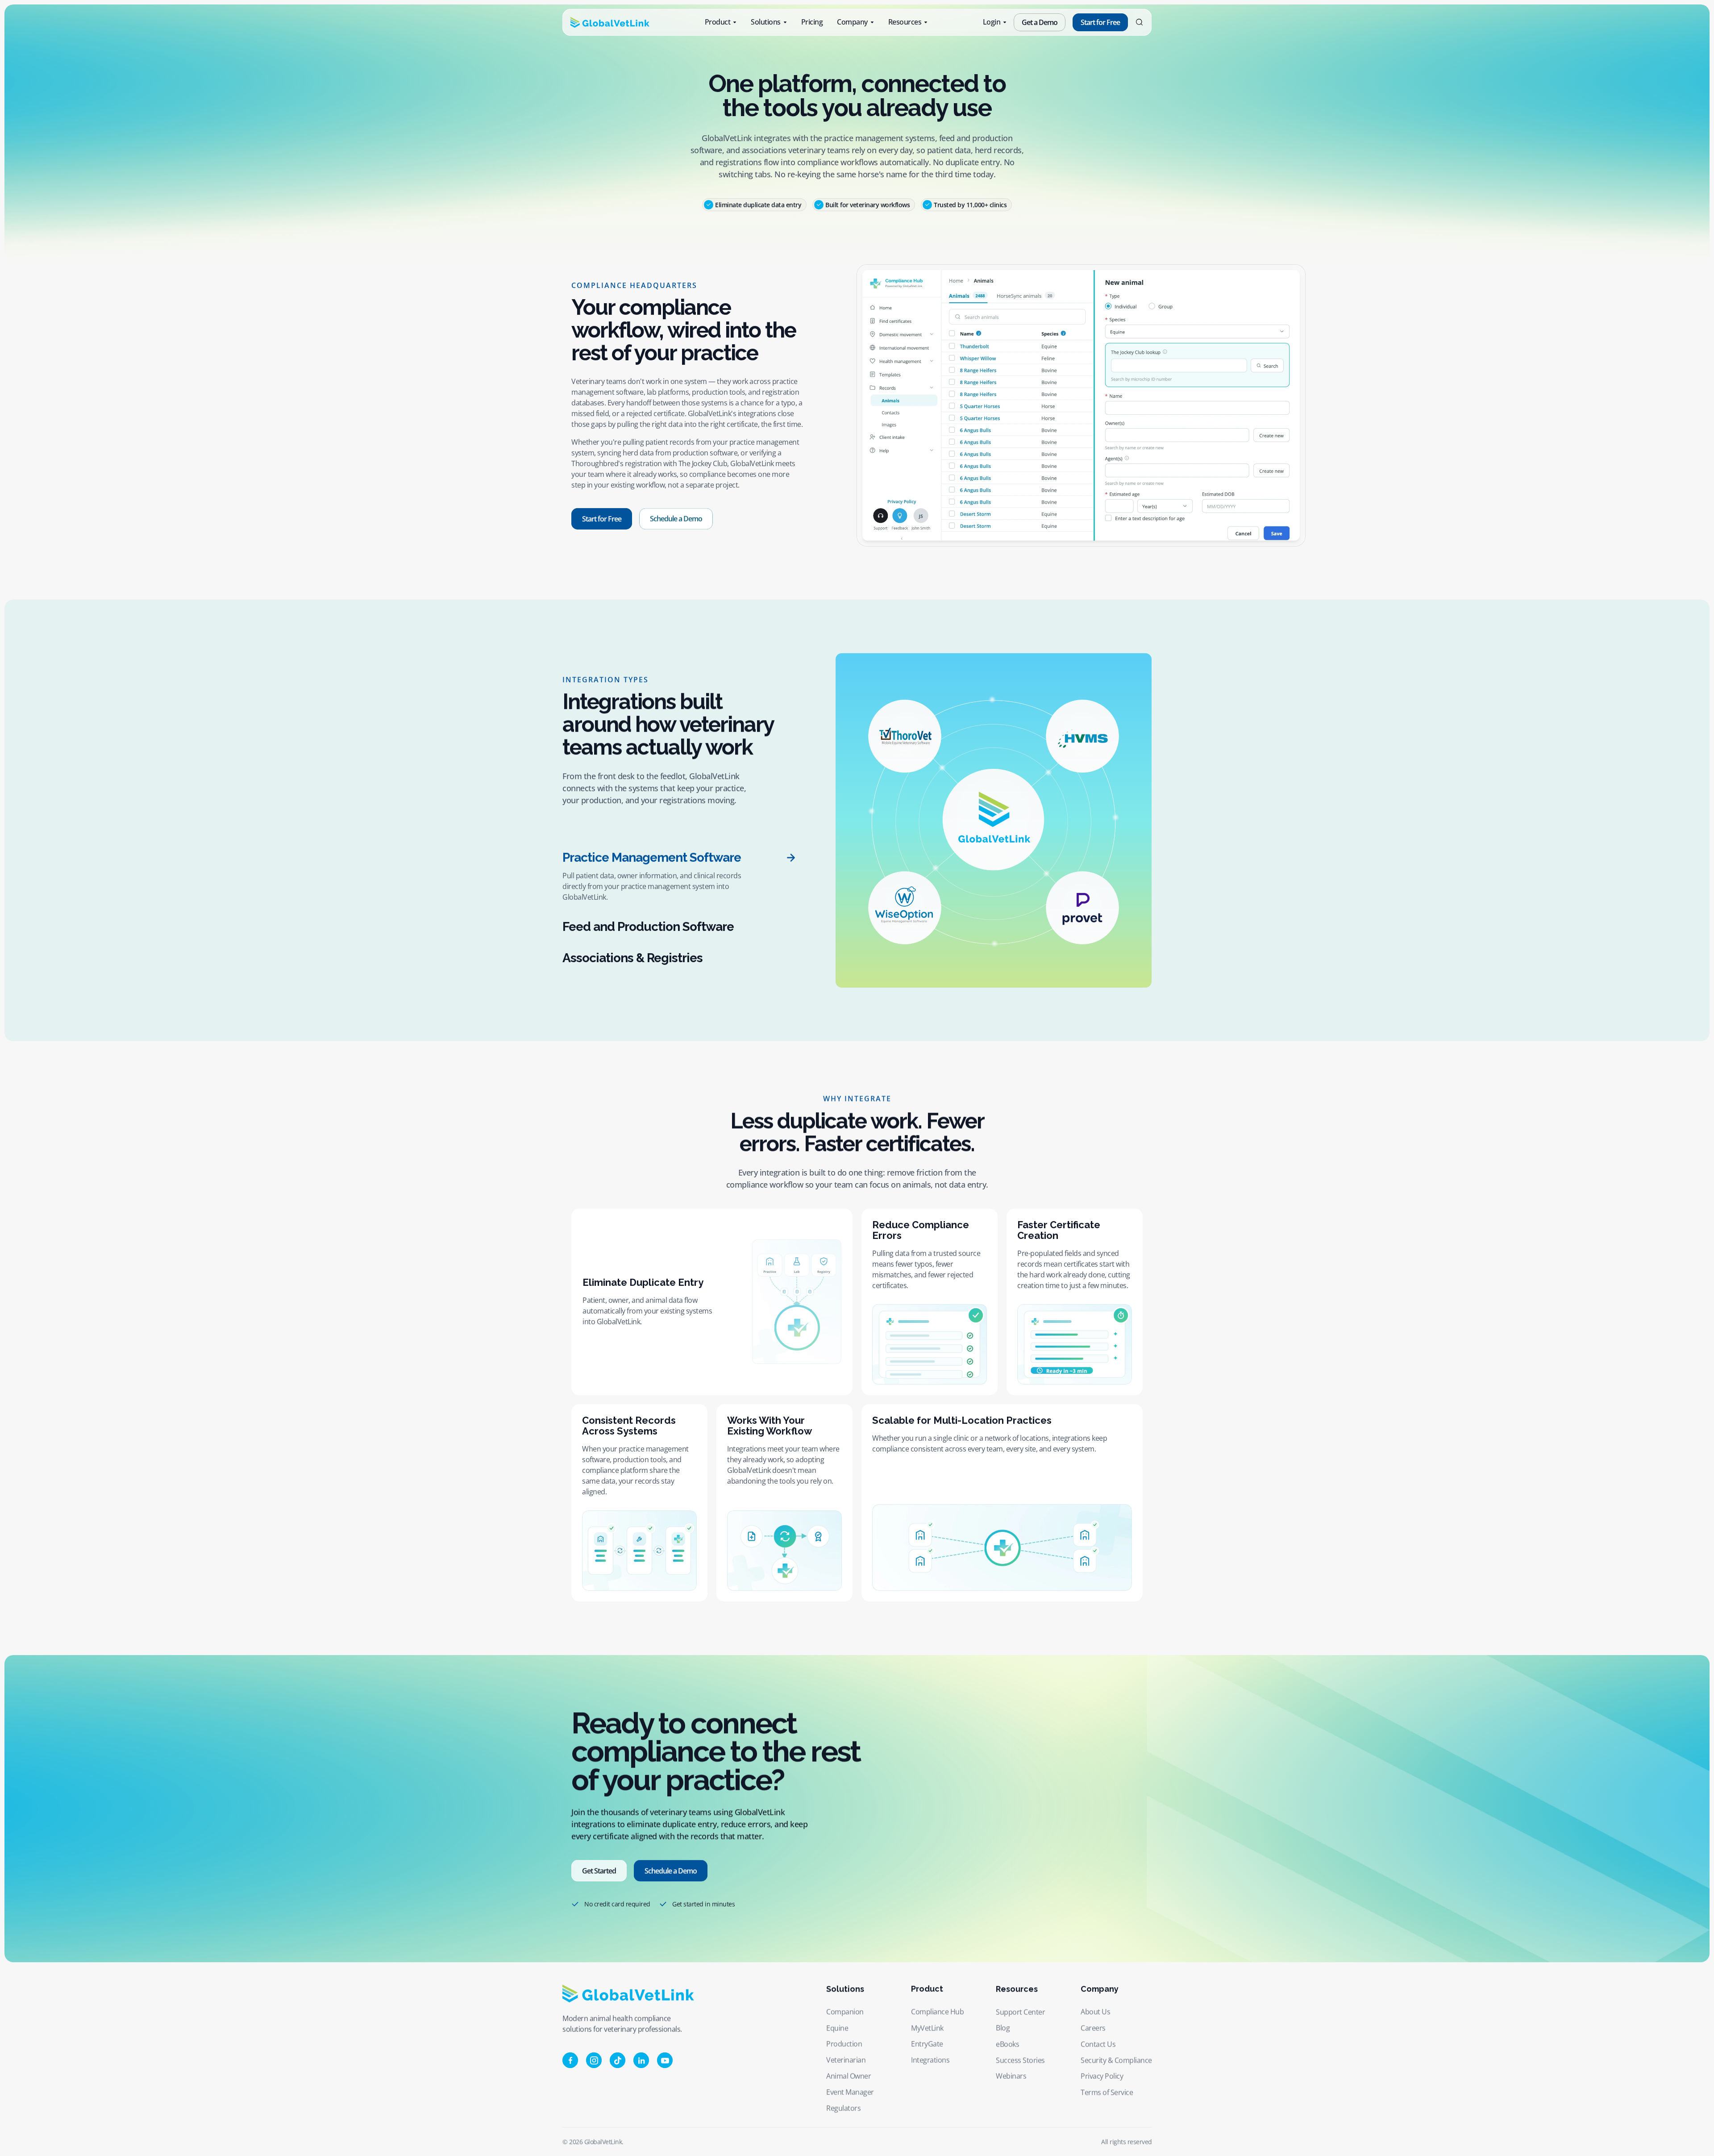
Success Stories (1020, 2060)
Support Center (1020, 2012)
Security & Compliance (1116, 2060)
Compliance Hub (937, 2012)
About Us (1095, 2012)
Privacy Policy (1102, 2076)
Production (844, 2044)
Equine (837, 2028)
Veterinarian (846, 2060)
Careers (1093, 2028)
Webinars (1011, 2076)
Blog (1003, 2028)
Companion (845, 2012)
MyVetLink (927, 2028)
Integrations (930, 2060)
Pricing (812, 22)
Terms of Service (1107, 2092)
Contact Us (1098, 2044)
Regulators (843, 2108)
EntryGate (927, 2044)
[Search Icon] (1139, 23)
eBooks (1007, 2044)
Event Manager (850, 2092)
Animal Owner (849, 2076)
